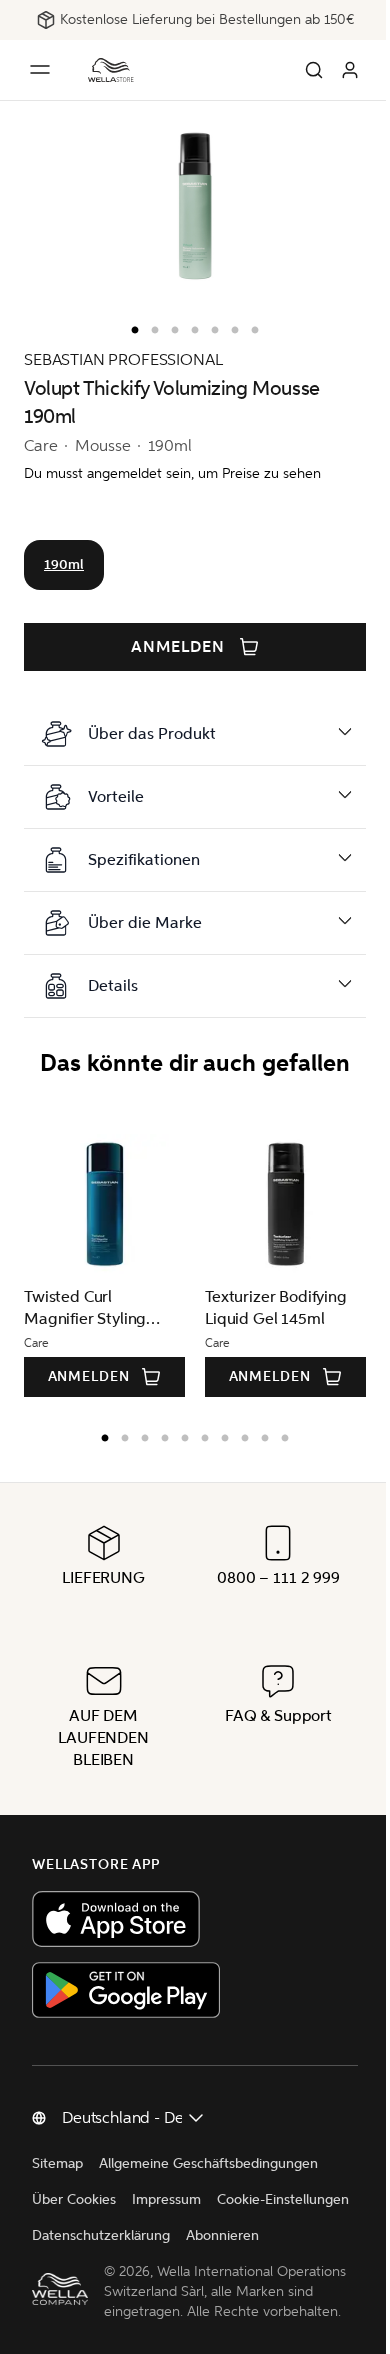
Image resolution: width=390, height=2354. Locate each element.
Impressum (166, 2199)
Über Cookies (74, 2199)
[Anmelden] (350, 70)
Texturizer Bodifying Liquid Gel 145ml (276, 1307)
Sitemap (57, 2163)
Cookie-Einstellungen (98, 2235)
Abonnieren (68, 2271)
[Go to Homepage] (111, 70)
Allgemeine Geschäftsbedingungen (208, 2163)
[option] (130, 326)
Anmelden (178, 647)
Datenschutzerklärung (249, 2235)
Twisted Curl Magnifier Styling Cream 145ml (85, 1308)
